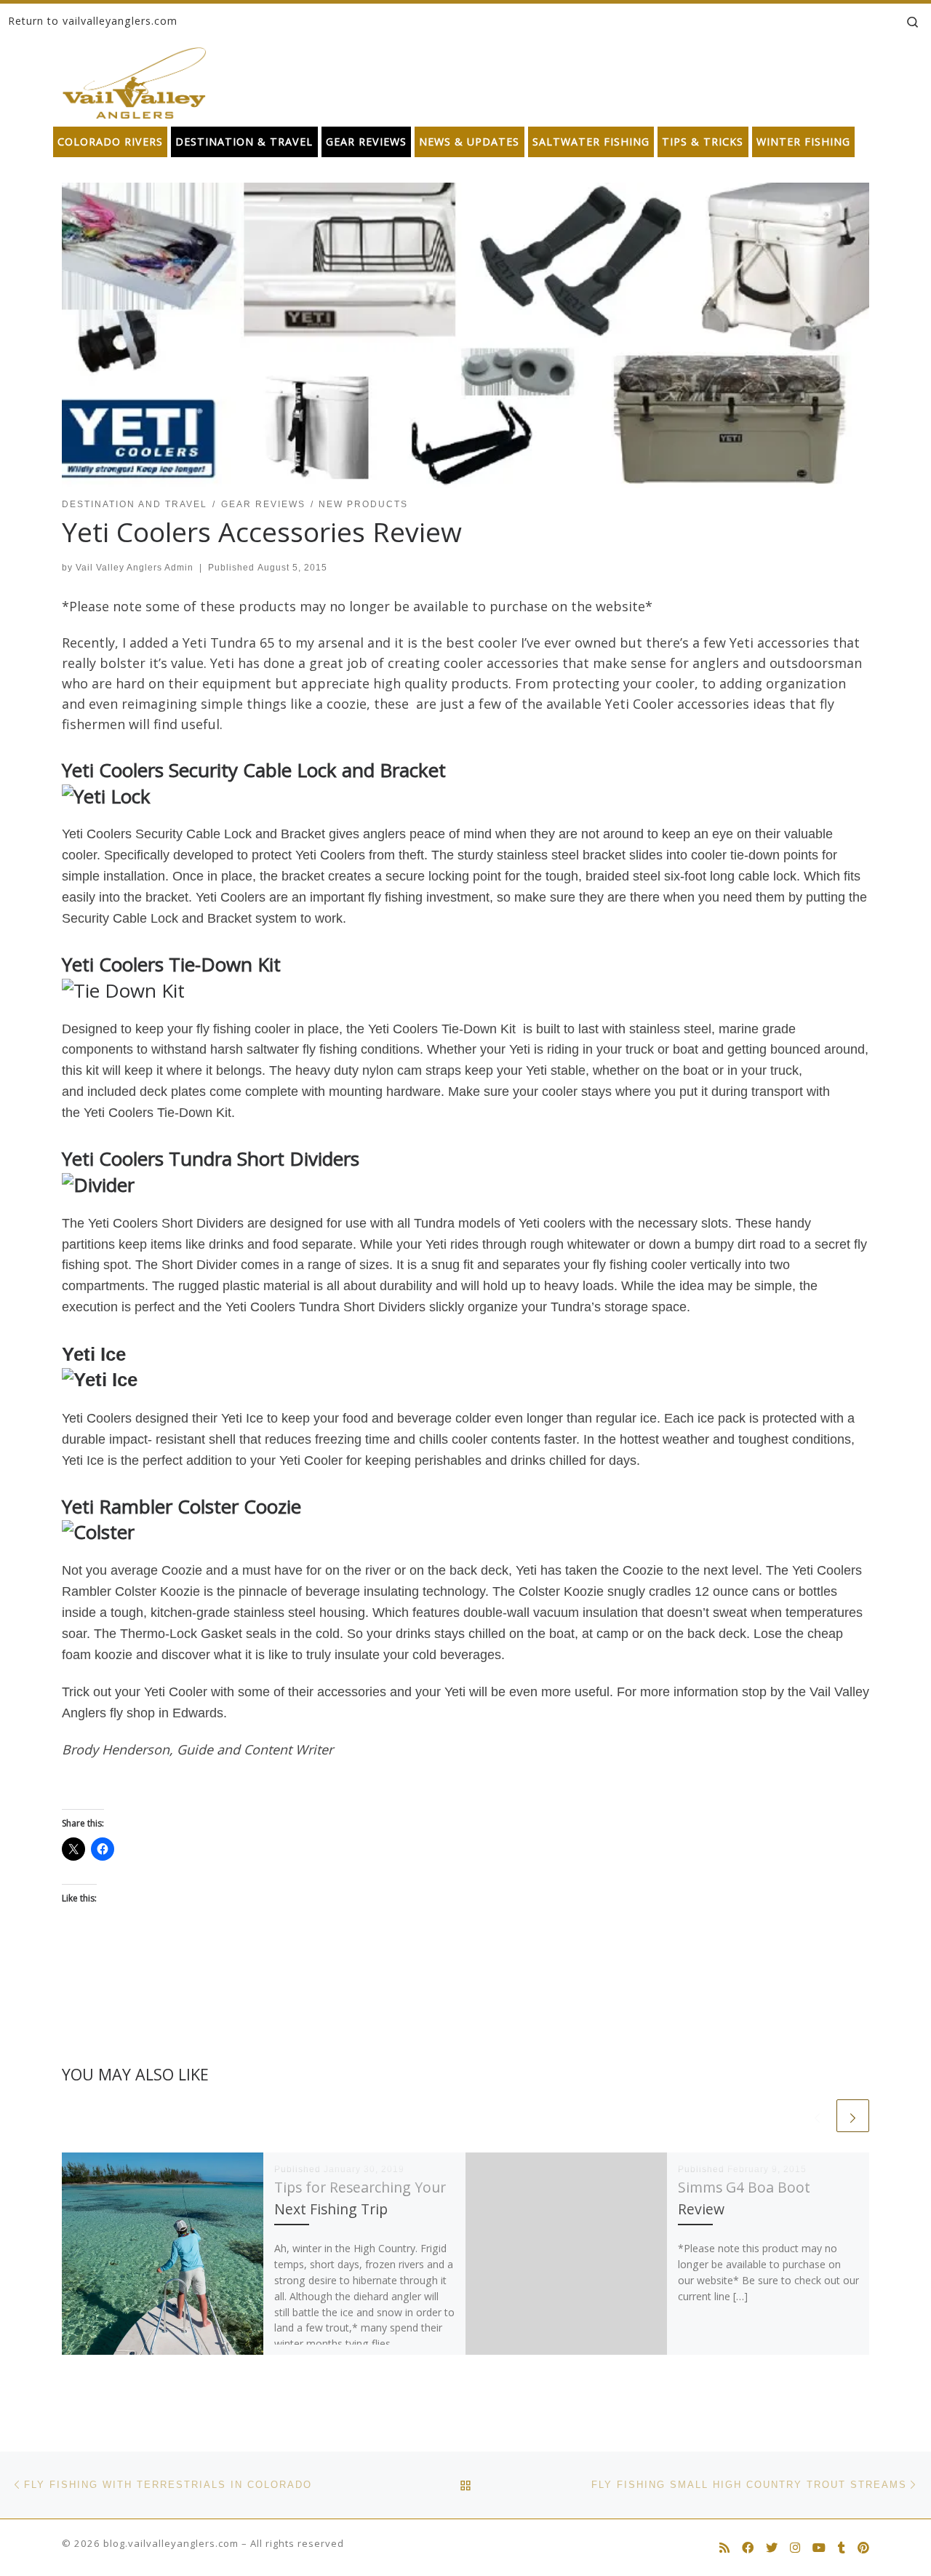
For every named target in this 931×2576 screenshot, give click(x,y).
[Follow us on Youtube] (819, 2548)
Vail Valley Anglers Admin (135, 568)
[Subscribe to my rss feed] (724, 2548)
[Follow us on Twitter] (772, 2548)
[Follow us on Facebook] (748, 2548)
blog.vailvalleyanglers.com (171, 2543)
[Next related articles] (853, 2116)
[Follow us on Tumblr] (842, 2548)
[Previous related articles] (817, 2116)
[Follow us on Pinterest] (863, 2548)
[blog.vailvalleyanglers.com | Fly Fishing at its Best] (134, 80)
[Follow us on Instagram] (795, 2548)
